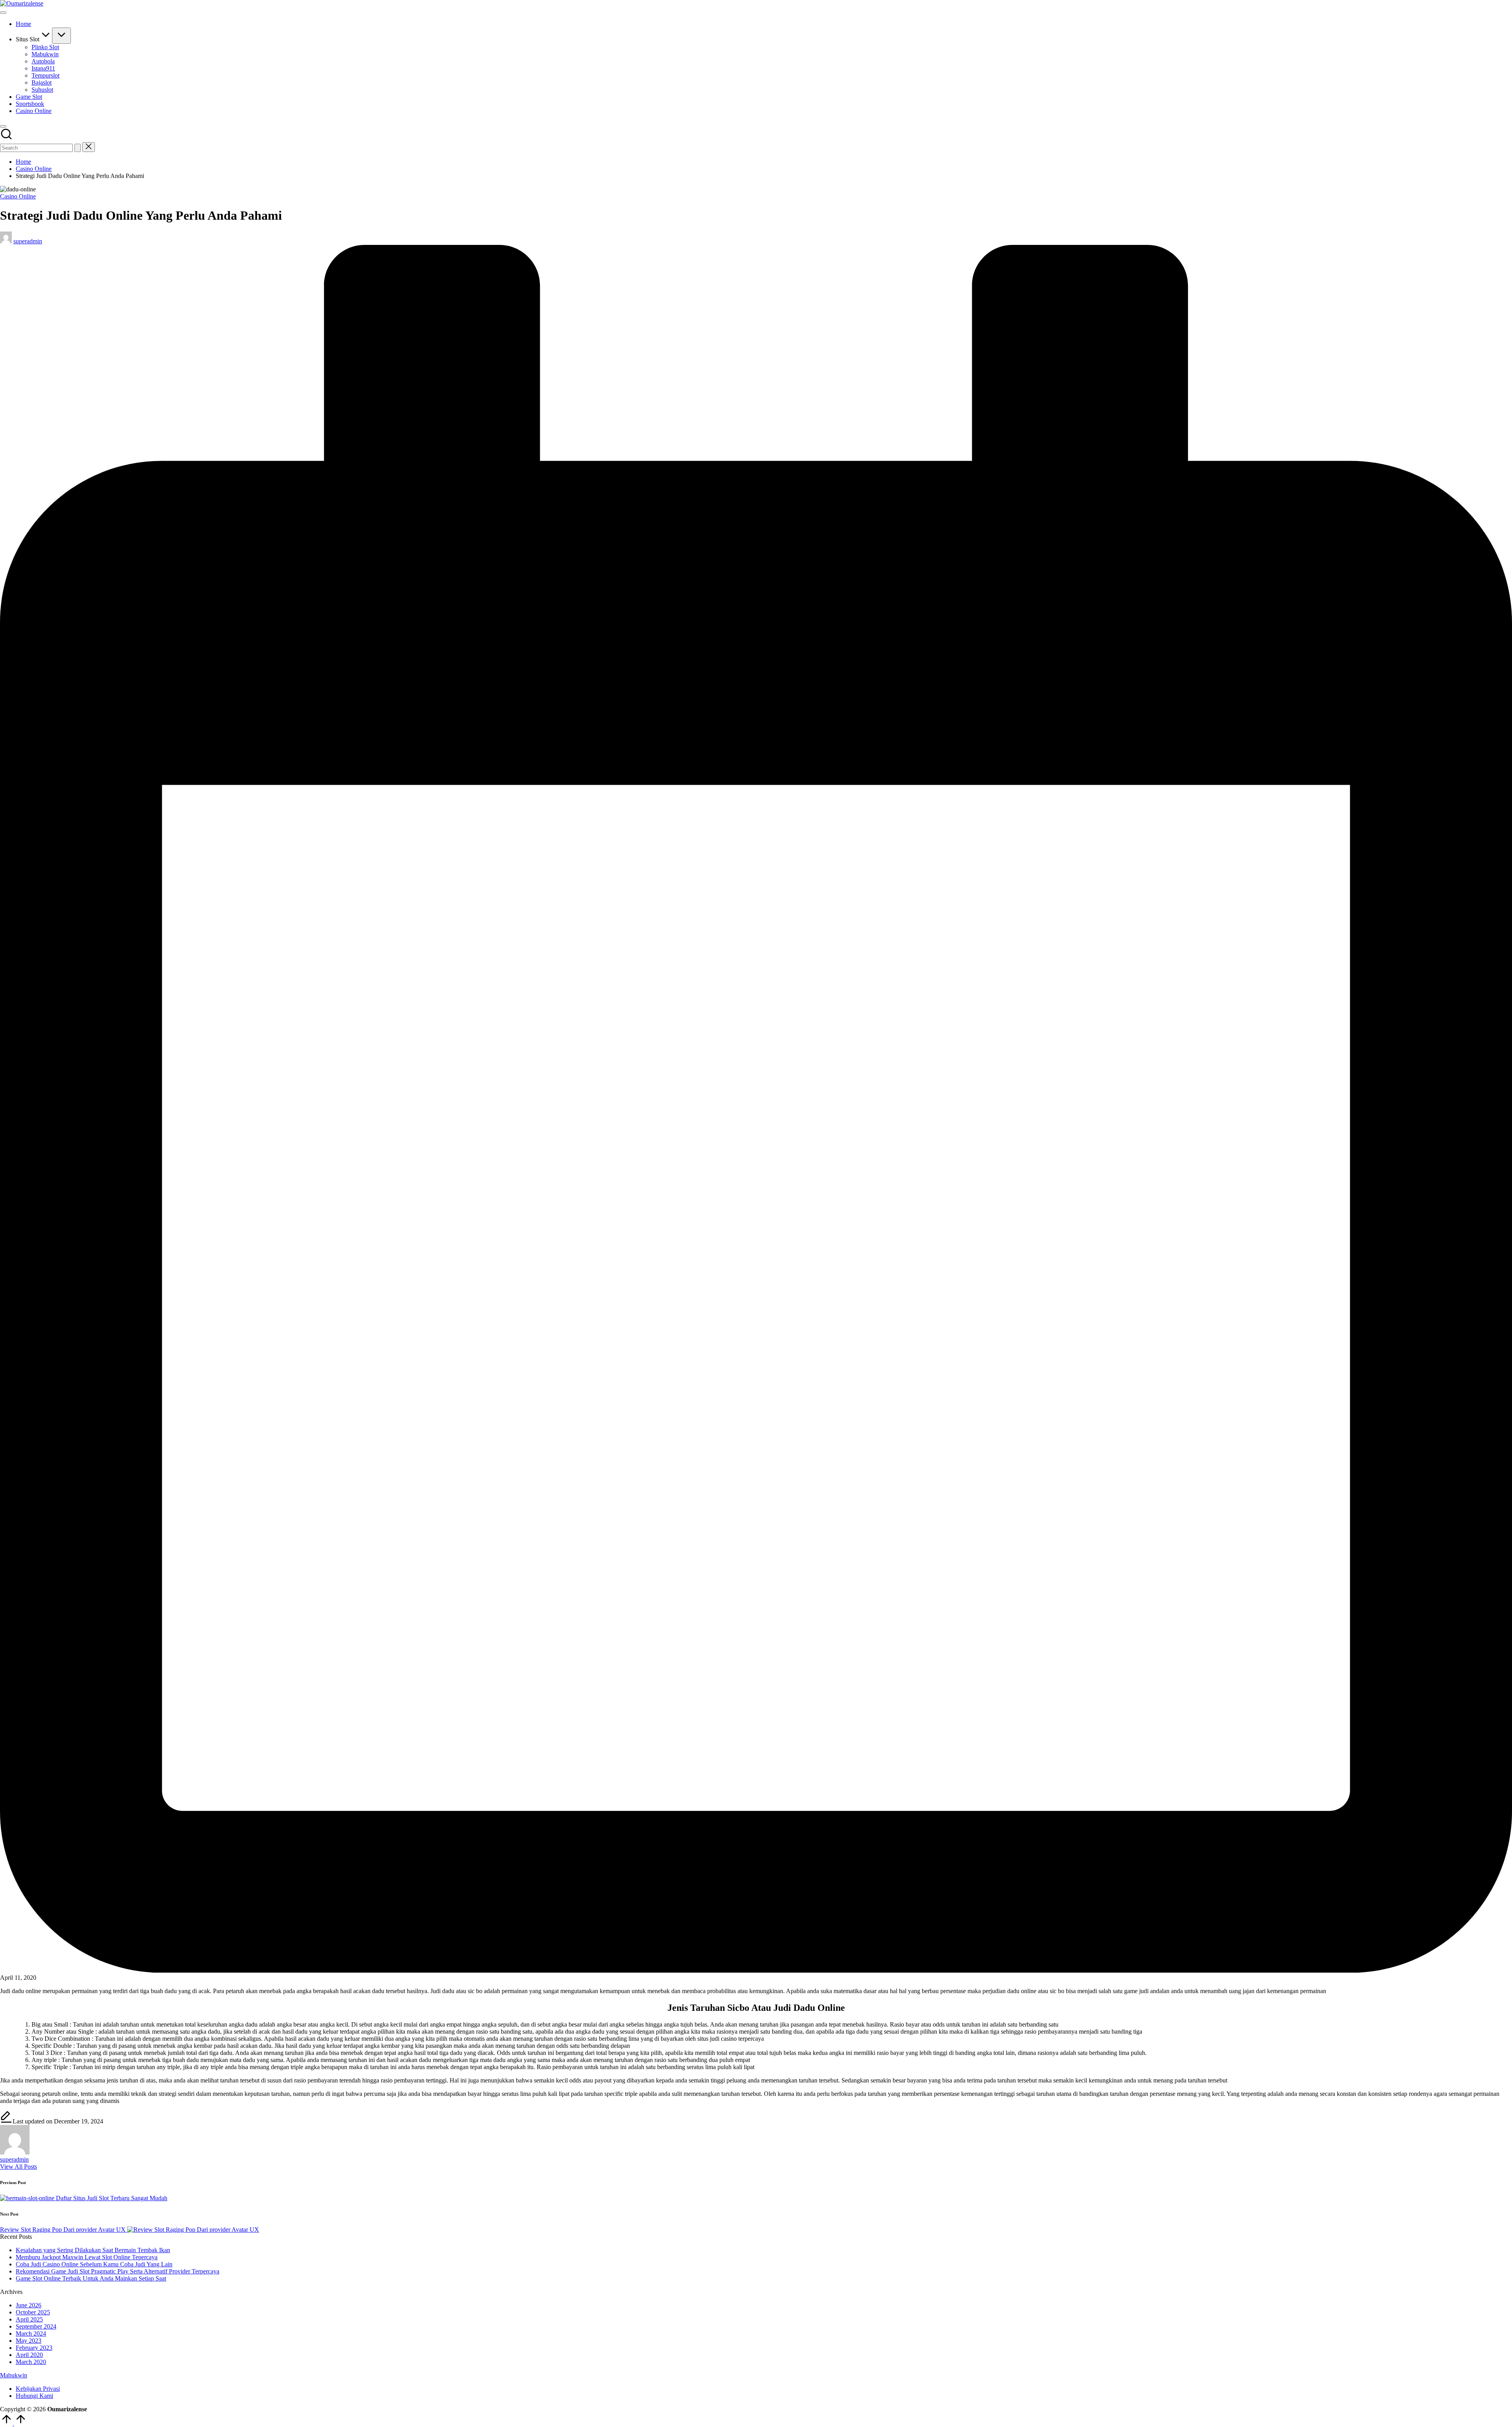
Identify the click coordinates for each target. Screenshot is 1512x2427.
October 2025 (33, 2312)
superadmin (14, 2159)
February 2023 (34, 2348)
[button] (78, 148)
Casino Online (18, 196)
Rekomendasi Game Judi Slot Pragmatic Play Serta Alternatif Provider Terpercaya (118, 2271)
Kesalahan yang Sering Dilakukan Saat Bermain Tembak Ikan (93, 2250)
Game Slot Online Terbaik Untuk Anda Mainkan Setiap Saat (91, 2278)
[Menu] (3, 13)
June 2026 (29, 2305)
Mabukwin (14, 2375)
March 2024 (31, 2333)
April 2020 (29, 2355)
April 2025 (29, 2319)
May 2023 (29, 2341)
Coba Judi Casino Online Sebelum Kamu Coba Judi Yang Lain (94, 2264)
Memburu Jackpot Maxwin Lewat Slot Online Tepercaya (87, 2257)
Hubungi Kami (34, 2396)
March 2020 (31, 2362)
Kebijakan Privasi (38, 2389)
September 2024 (36, 2326)
